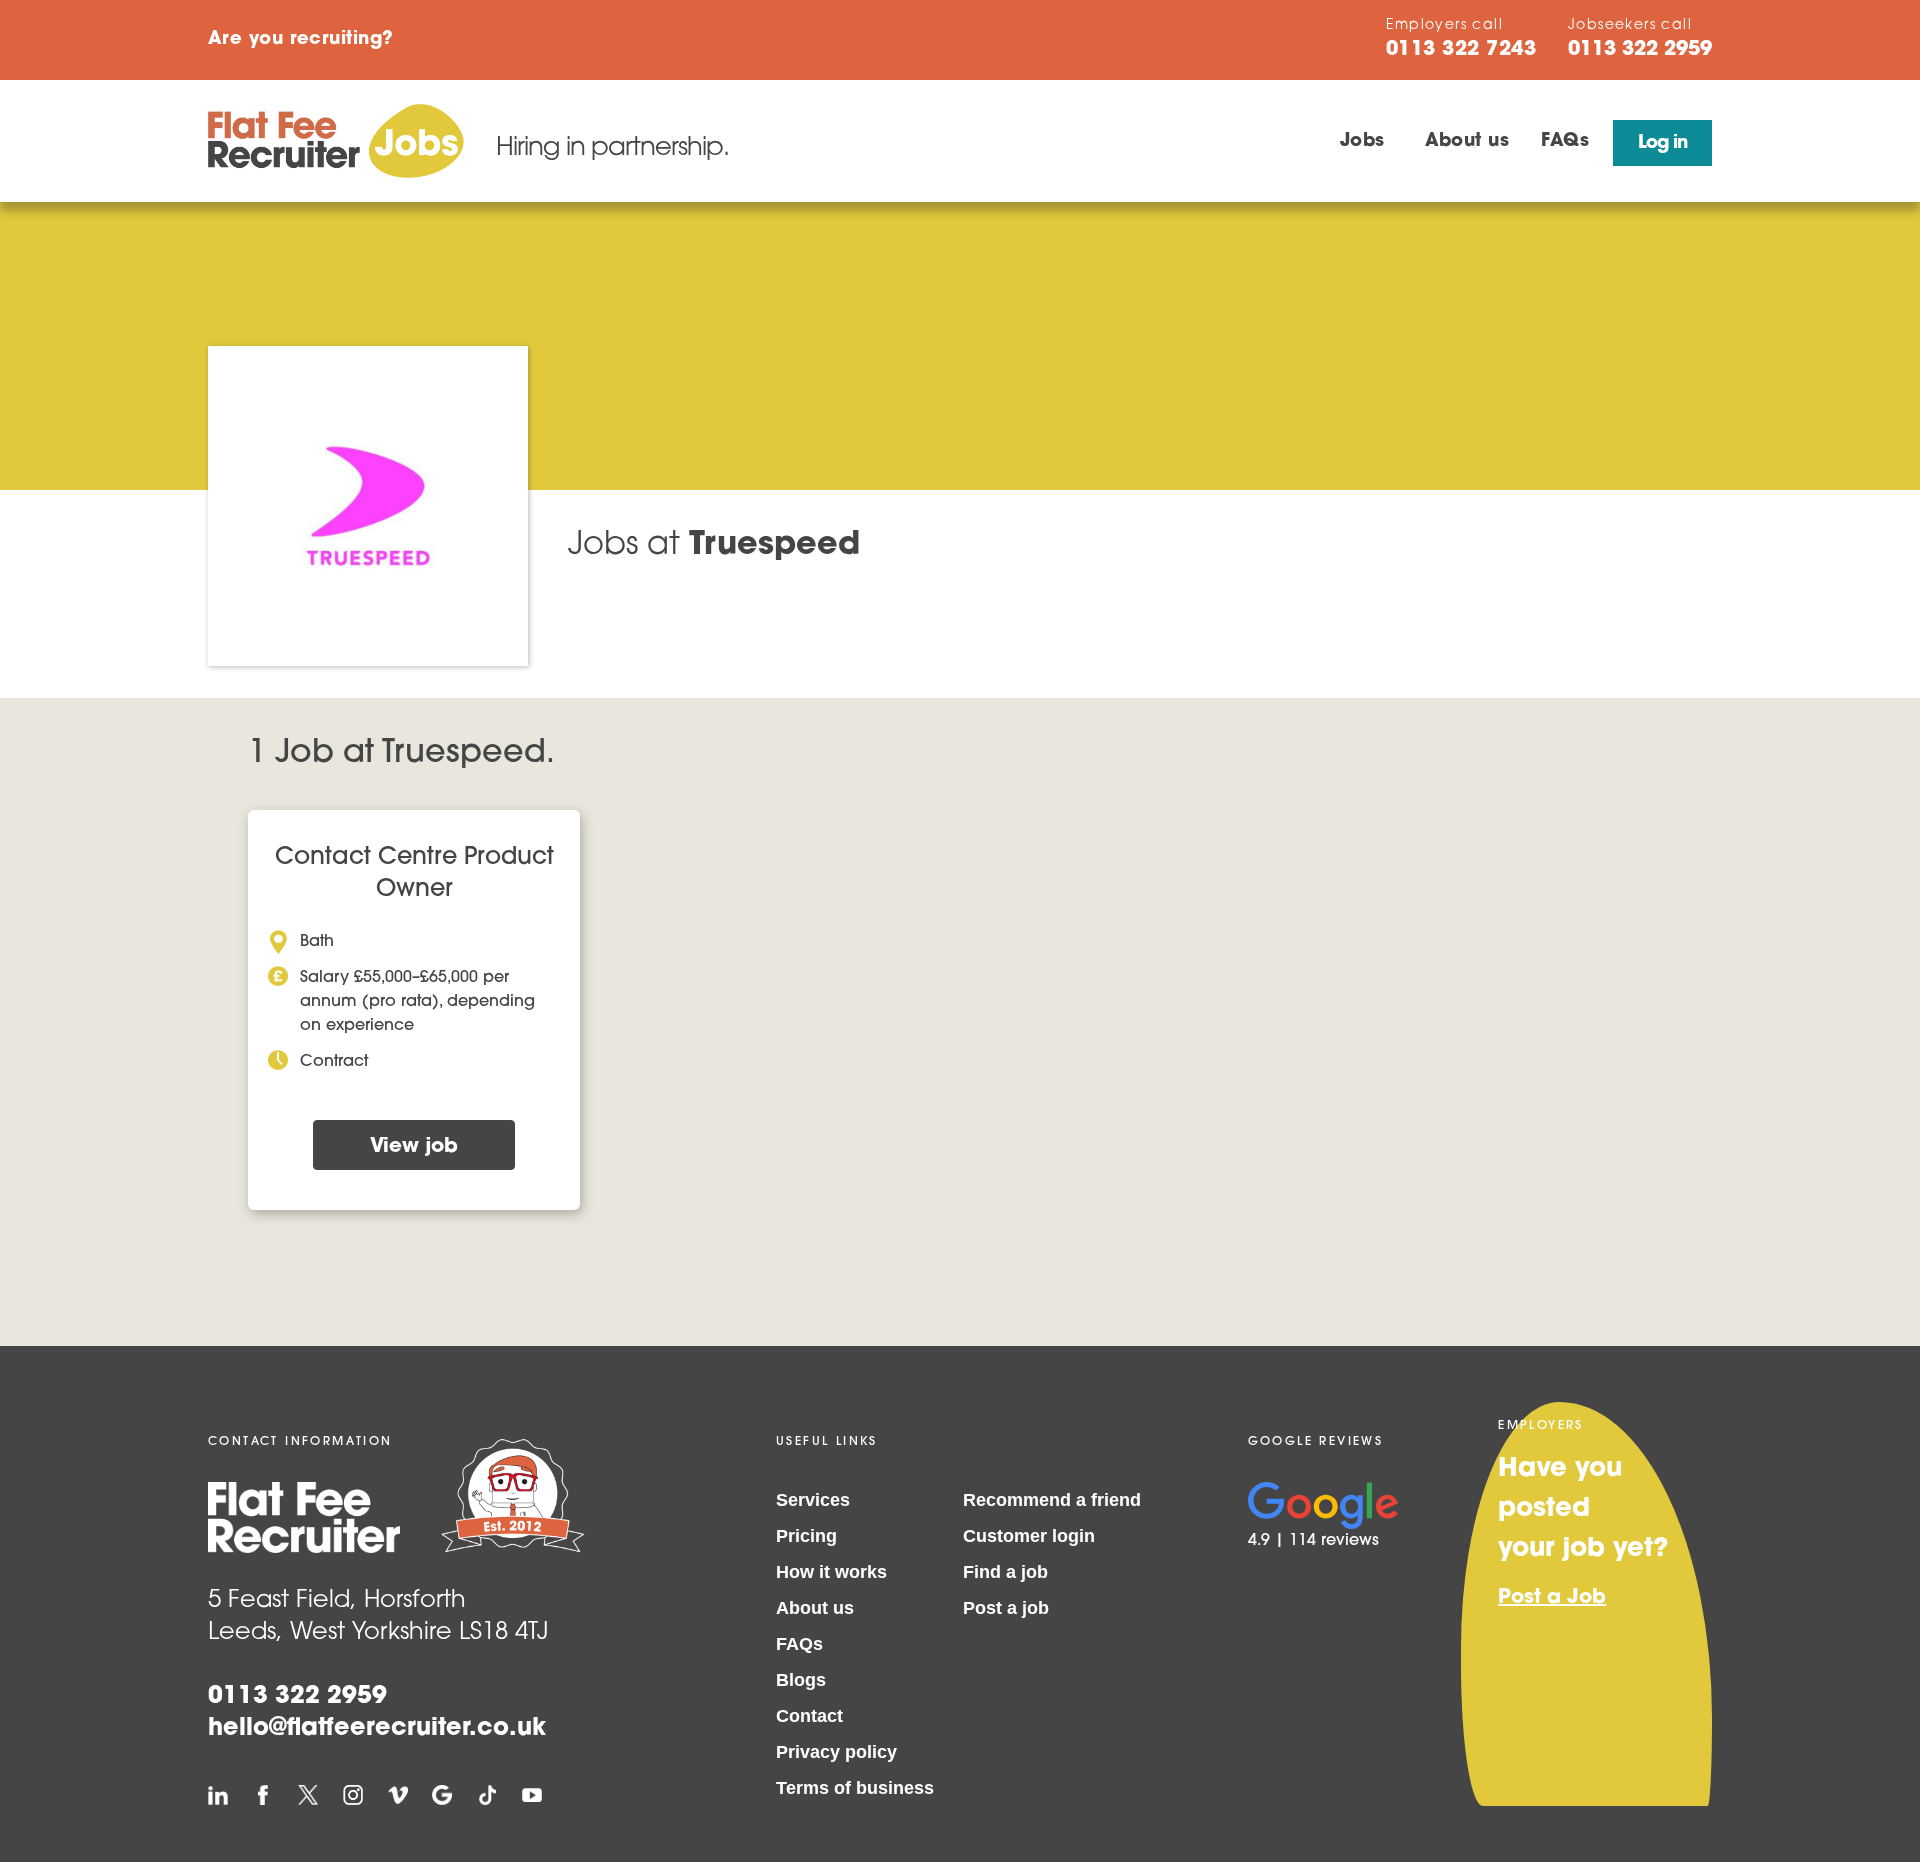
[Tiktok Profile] (487, 1795)
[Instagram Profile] (353, 1795)
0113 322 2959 (297, 1697)
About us (1467, 142)
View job (414, 1147)
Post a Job (1552, 1598)
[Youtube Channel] (532, 1795)
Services (813, 1500)
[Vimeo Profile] (398, 1795)
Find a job (1005, 1572)
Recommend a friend (1052, 1500)
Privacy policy (836, 1752)
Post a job (1006, 1608)
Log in (1662, 144)
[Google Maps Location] (442, 1795)
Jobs (1362, 142)
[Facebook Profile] (263, 1795)
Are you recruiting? (301, 40)
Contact (809, 1716)
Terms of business (855, 1788)
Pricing (806, 1536)
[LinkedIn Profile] (218, 1795)
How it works (831, 1572)
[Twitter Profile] (308, 1795)
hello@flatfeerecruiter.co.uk (377, 1729)
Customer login (1029, 1536)
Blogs (801, 1680)
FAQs (1565, 142)
